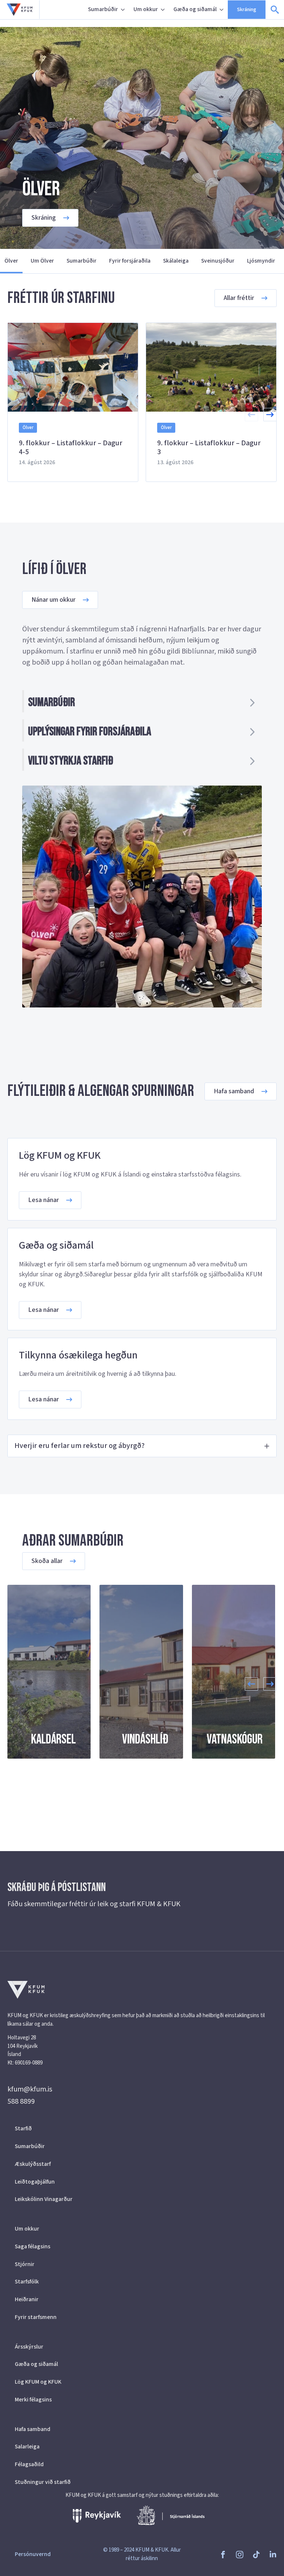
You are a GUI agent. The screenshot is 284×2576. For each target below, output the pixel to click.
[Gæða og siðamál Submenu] (222, 10)
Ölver (11, 261)
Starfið (23, 2128)
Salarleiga (27, 2447)
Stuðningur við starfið (43, 2482)
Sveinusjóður (218, 261)
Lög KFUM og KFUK (38, 2382)
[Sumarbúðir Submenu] (124, 10)
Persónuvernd (33, 2554)
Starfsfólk (27, 2282)
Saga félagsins (33, 2246)
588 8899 (21, 2101)
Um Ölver (42, 261)
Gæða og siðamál (195, 9)
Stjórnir (25, 2264)
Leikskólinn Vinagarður (44, 2199)
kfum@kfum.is (30, 2089)
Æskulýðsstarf (33, 2164)
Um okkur (146, 9)
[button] (270, 415)
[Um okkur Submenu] (163, 10)
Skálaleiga (176, 261)
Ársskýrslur (29, 2347)
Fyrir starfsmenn (36, 2317)
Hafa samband (33, 2429)
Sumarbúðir (103, 9)
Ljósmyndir (261, 261)
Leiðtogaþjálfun (35, 2182)
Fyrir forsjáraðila (130, 261)
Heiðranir (27, 2299)
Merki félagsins (33, 2400)
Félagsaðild (29, 2464)
